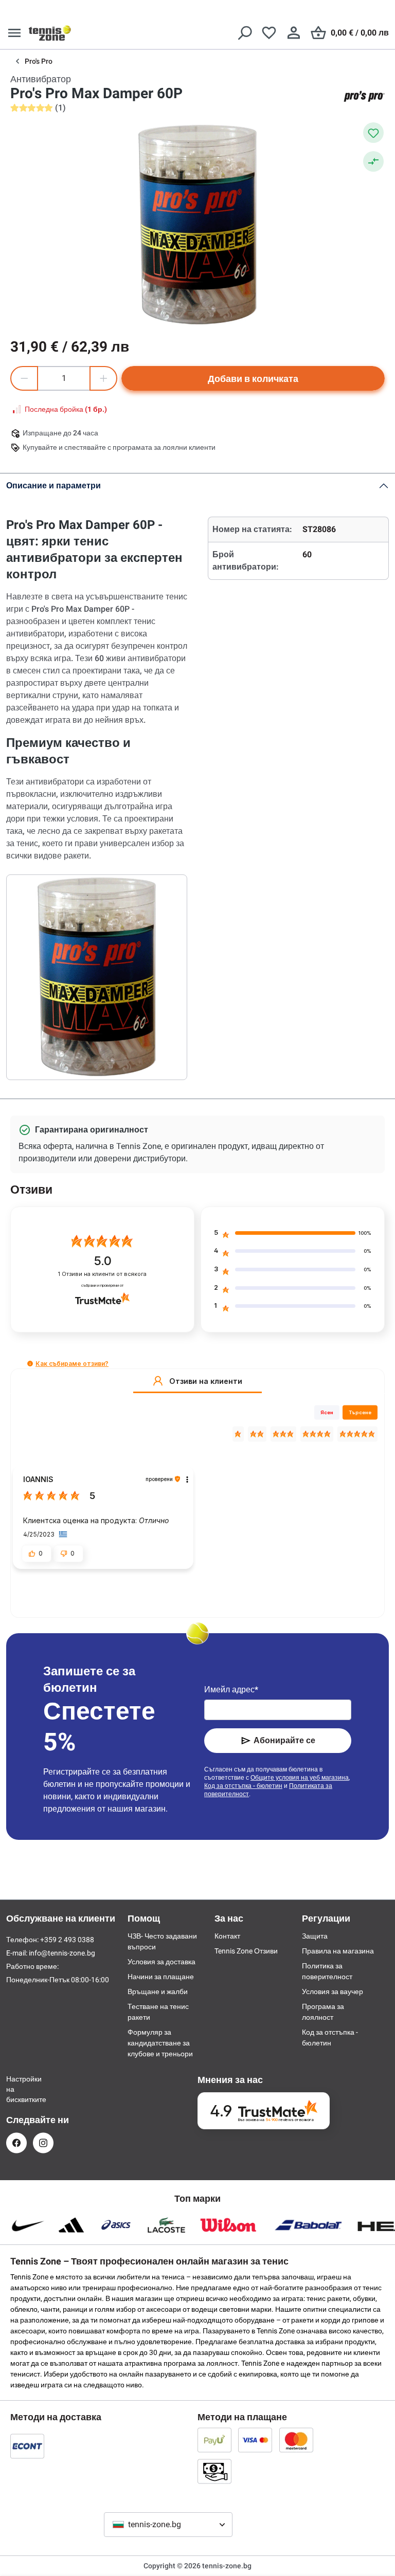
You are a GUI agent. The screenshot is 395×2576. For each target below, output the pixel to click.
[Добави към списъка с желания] (373, 133)
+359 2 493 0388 (67, 1940)
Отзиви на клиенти (102, 1274)
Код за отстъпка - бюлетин (243, 1786)
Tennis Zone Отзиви (246, 1951)
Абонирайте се (284, 1740)
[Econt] (27, 2446)
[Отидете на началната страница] (50, 33)
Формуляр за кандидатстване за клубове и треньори (160, 2043)
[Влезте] (294, 33)
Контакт (227, 1936)
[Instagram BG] (43, 2143)
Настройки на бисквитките (16, 2089)
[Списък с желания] (269, 33)
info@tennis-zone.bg (62, 1953)
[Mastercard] (296, 2440)
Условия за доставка (161, 1962)
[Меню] (14, 33)
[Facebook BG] (16, 2143)
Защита (315, 1936)
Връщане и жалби (158, 1992)
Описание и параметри (53, 486)
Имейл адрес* (231, 1689)
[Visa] (255, 2440)
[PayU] (214, 2440)
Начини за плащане (161, 1977)
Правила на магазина (338, 1951)
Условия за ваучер (333, 1992)
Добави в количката (253, 379)
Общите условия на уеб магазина (300, 1778)
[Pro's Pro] (364, 96)
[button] (30, 1364)
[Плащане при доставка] (214, 2471)
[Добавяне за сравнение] (373, 161)
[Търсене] (244, 33)
